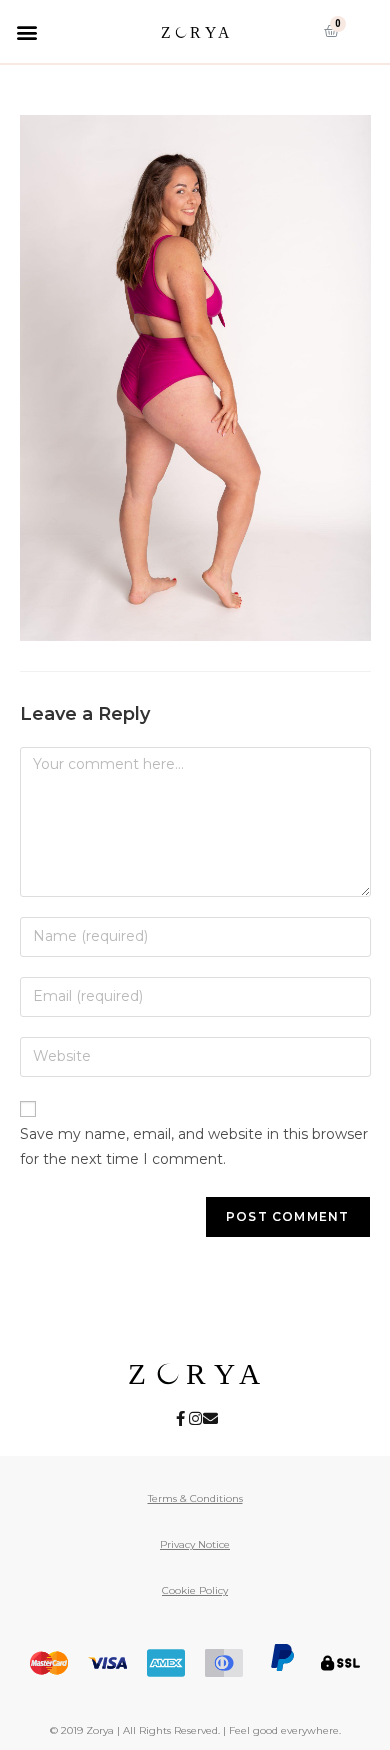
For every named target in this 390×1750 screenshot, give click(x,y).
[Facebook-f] (180, 1418)
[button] (26, 31)
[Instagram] (195, 1418)
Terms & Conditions (195, 1498)
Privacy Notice (195, 1544)
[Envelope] (210, 1418)
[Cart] (331, 31)
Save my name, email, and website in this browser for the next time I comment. (194, 1146)
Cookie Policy (195, 1590)
